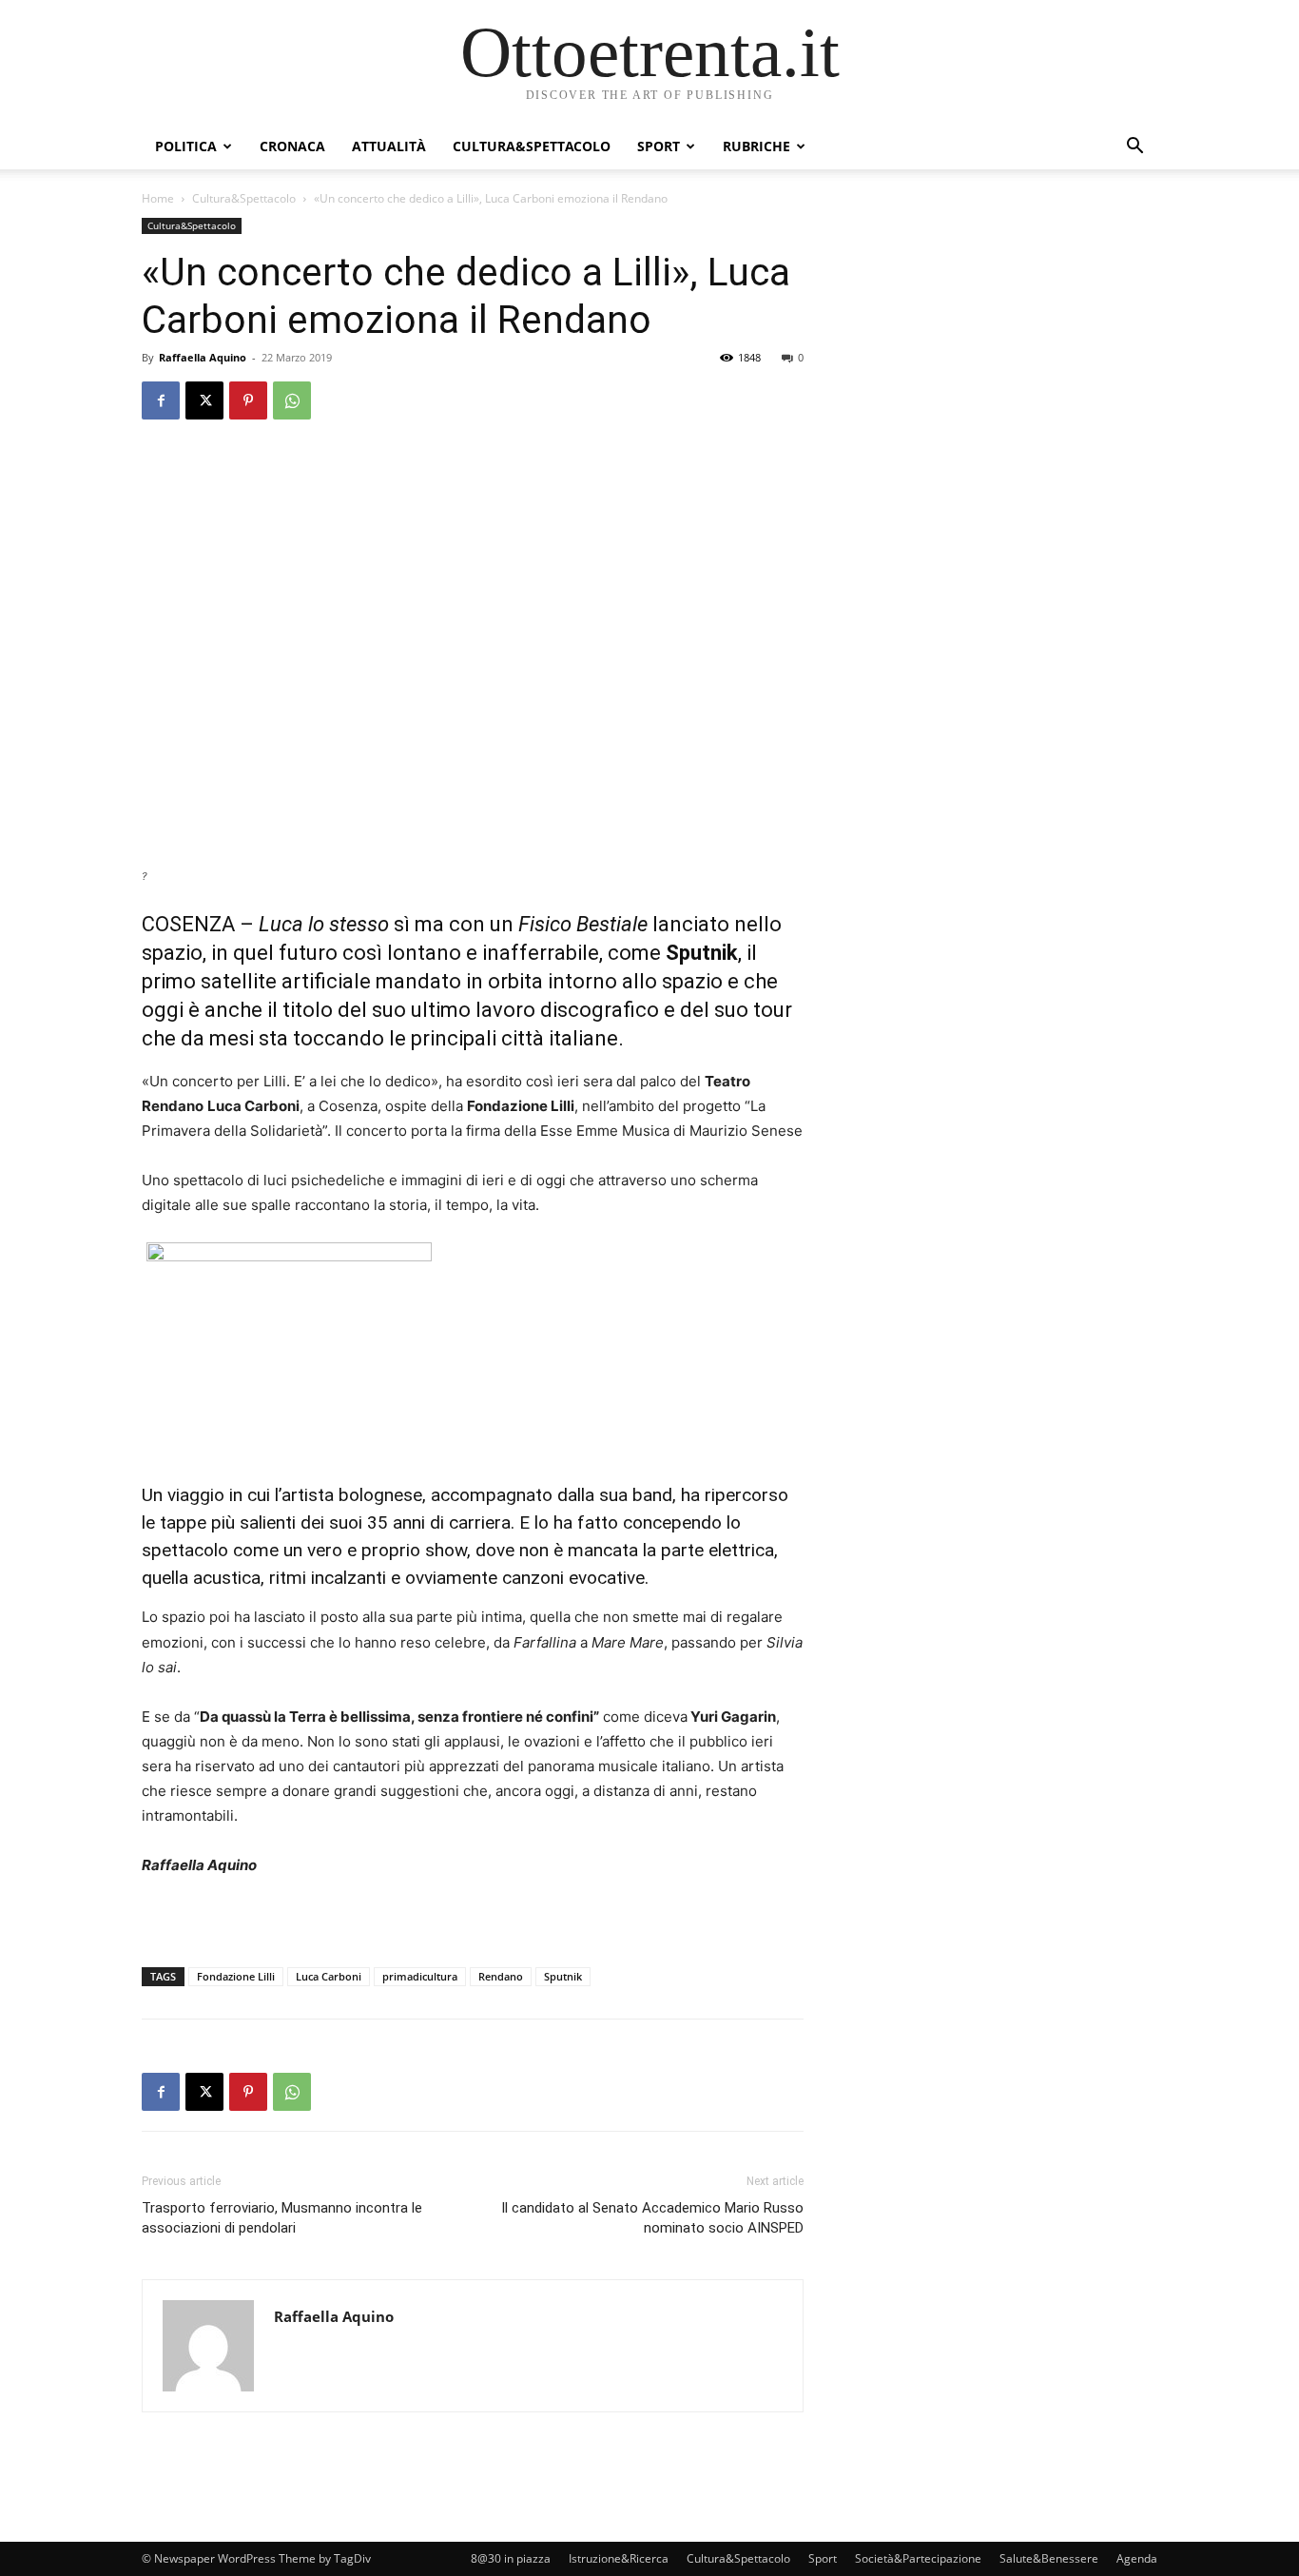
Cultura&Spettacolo (532, 146)
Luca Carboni (329, 1976)
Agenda (1137, 2558)
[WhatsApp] (292, 400)
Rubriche (756, 146)
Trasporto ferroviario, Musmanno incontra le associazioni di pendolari (282, 2218)
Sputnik (563, 1976)
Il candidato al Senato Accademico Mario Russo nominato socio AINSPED (652, 2218)
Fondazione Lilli (236, 1976)
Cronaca (292, 146)
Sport (659, 146)
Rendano (501, 1976)
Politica (186, 146)
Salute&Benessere (1049, 2558)
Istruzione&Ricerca (619, 2558)
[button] (1134, 148)
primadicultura (420, 1976)
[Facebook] (161, 400)
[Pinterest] (248, 400)
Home (158, 198)
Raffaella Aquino (203, 357)
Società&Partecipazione (918, 2558)
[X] (204, 400)
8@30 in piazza (511, 2558)
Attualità (389, 146)
